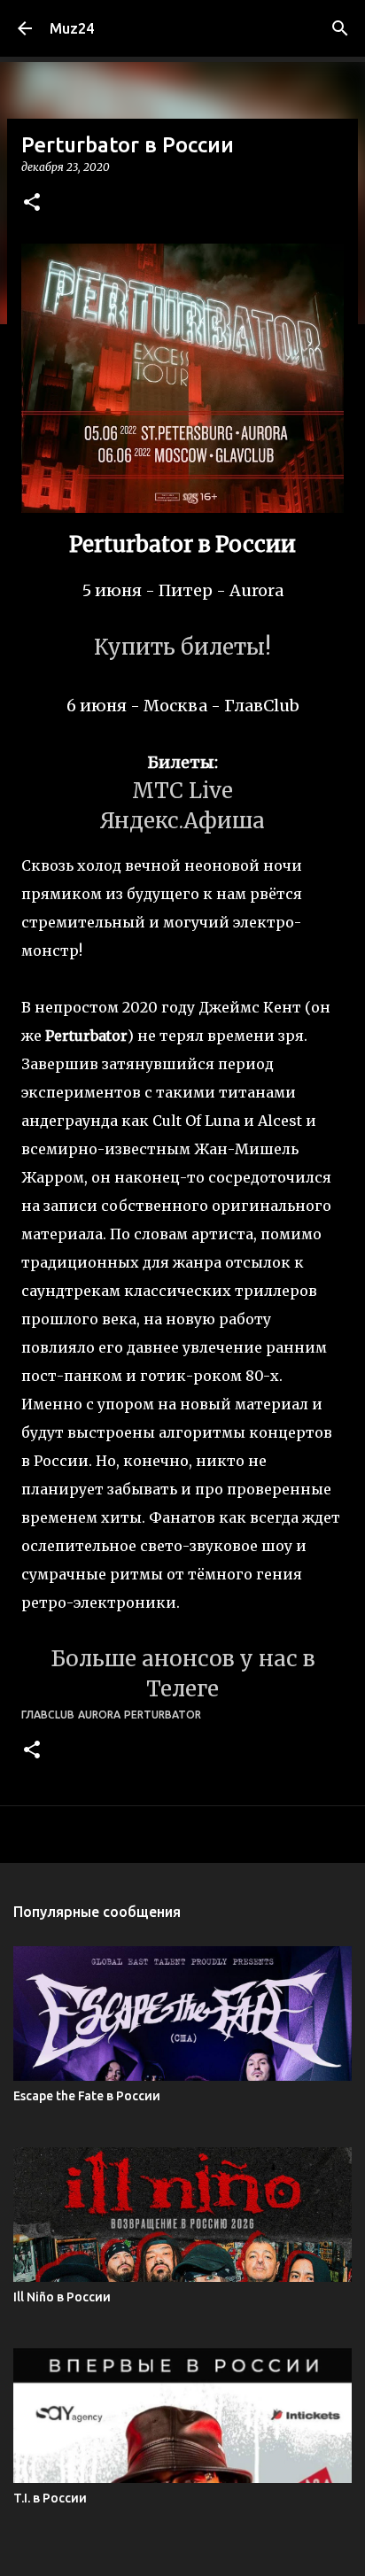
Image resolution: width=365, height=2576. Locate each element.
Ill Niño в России (62, 2297)
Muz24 (72, 28)
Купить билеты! (182, 647)
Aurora (99, 1715)
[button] (32, 203)
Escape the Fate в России (87, 2096)
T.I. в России (50, 2498)
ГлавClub (48, 1715)
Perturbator (163, 1715)
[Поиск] (340, 28)
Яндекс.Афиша (182, 821)
